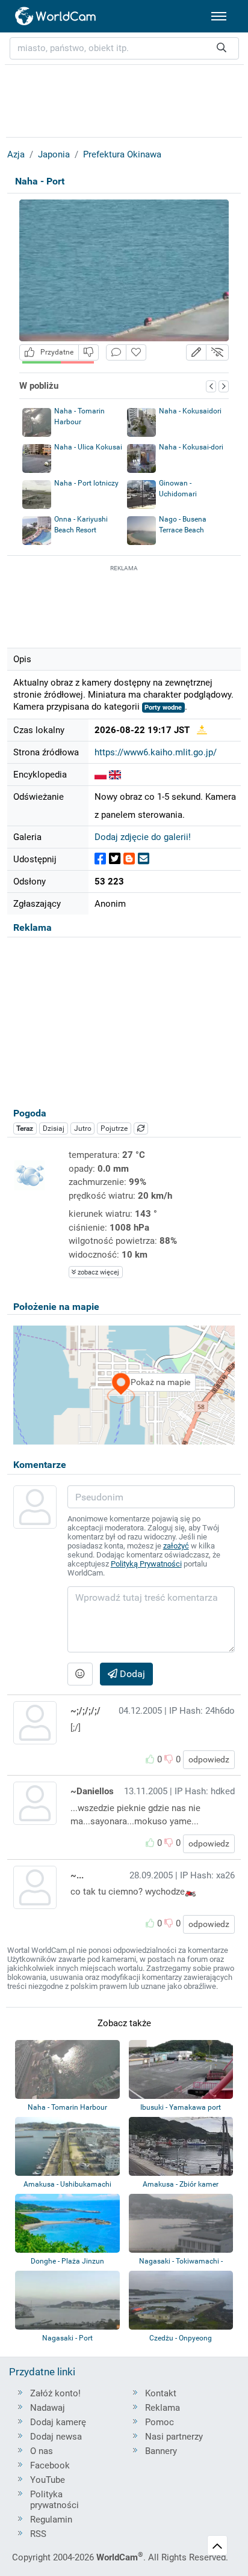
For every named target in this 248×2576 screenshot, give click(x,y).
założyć (176, 1546)
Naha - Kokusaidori (190, 411)
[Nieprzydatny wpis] (88, 352)
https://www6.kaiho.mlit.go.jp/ (156, 752)
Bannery (161, 2451)
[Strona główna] (56, 16)
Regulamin (51, 2520)
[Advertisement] (124, 604)
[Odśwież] (141, 1128)
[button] (196, 352)
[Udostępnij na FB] (100, 859)
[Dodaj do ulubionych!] (136, 352)
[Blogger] (129, 859)
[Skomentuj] (116, 352)
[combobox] (124, 48)
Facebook (50, 2465)
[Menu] (219, 16)
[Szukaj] (222, 48)
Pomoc (160, 2422)
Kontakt (161, 2393)
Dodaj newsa (56, 2437)
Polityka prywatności (54, 2500)
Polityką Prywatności (146, 1564)
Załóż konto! (55, 2393)
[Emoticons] (80, 1674)
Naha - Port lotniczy (86, 483)
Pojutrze (114, 1128)
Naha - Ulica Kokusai (88, 447)
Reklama (163, 2408)
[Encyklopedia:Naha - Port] (101, 775)
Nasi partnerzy (174, 2437)
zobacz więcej (98, 1272)
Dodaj (131, 1674)
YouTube (48, 2480)
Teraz (25, 1128)
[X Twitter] (115, 859)
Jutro (83, 1128)
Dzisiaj (54, 1128)
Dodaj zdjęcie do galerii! (143, 837)
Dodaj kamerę (58, 2422)
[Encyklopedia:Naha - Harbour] (115, 775)
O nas (42, 2451)
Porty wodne (163, 708)
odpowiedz (209, 1759)
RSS (38, 2534)
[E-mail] (144, 859)
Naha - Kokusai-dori (191, 447)
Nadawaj (48, 2408)
